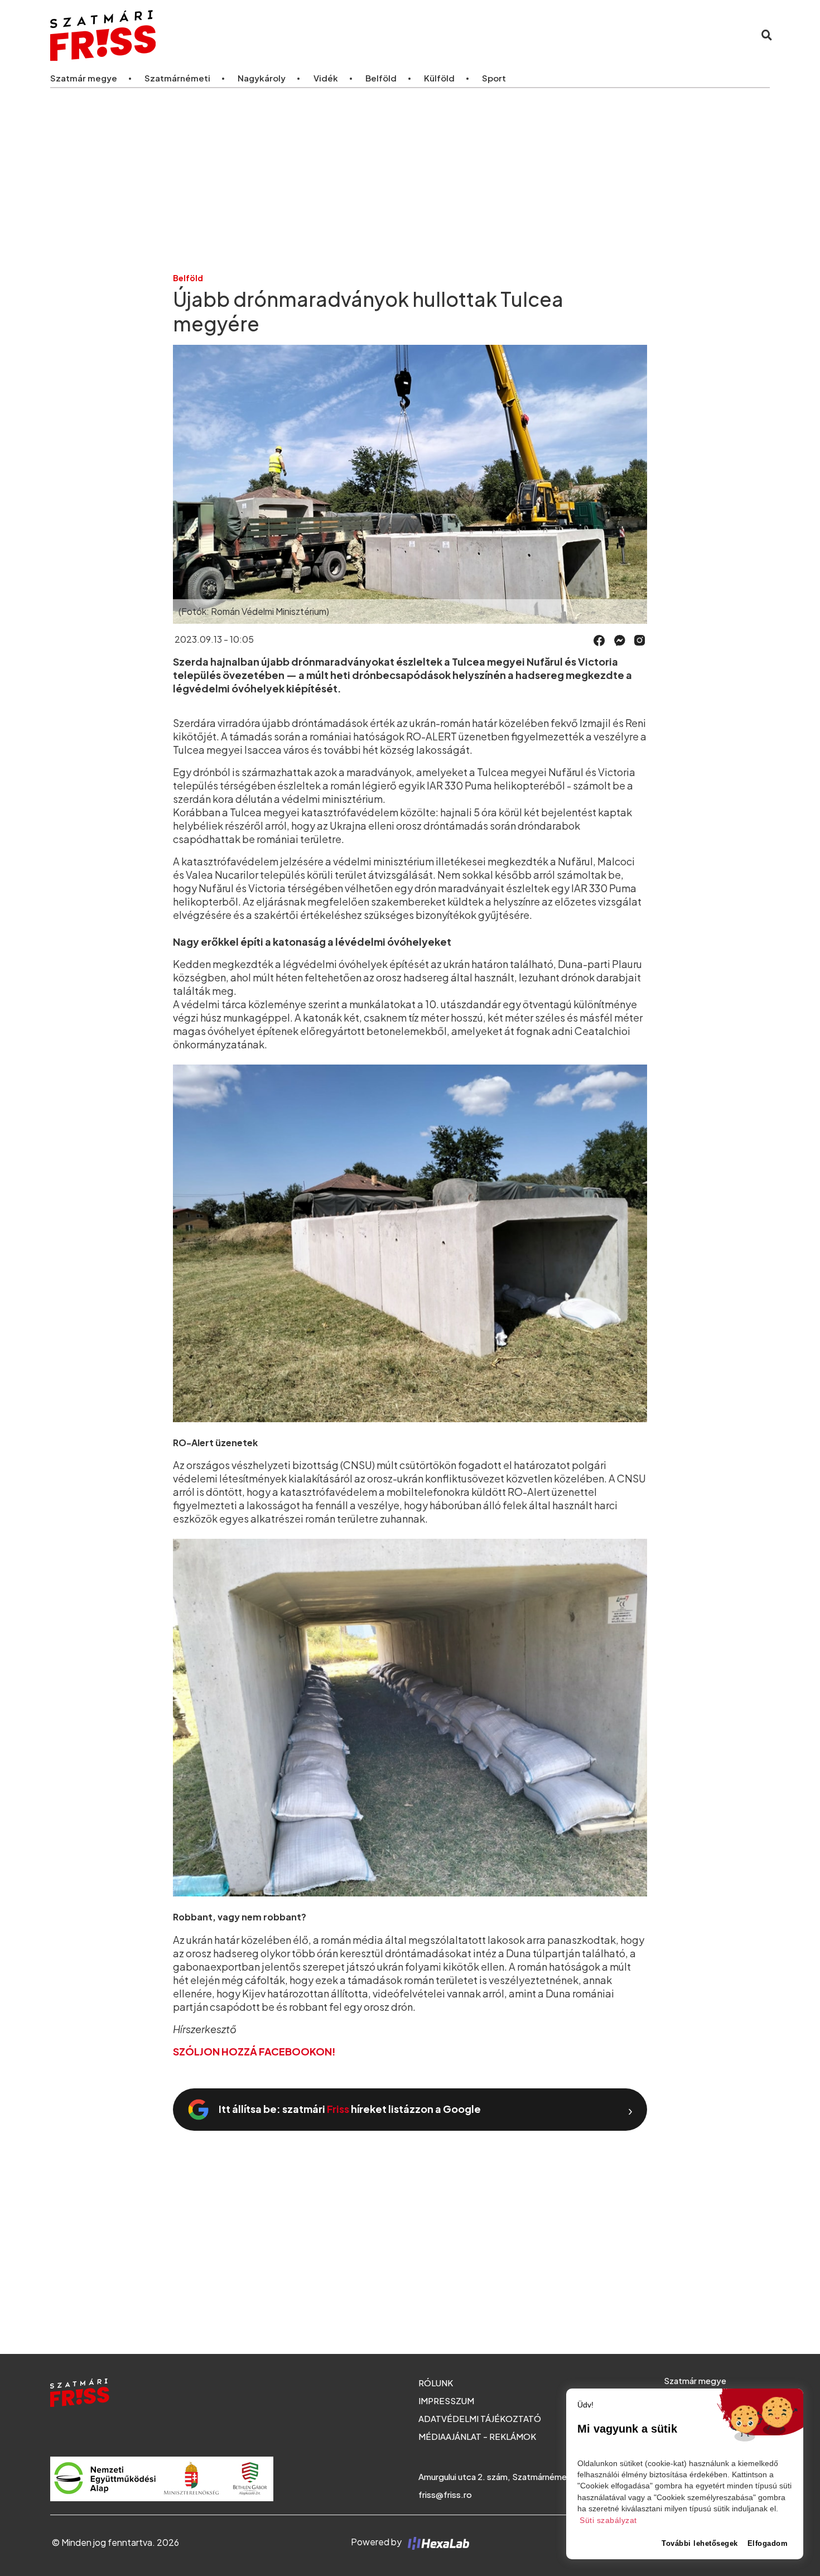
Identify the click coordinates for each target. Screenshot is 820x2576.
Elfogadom (768, 2543)
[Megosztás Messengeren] (620, 639)
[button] (599, 641)
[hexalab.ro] (436, 2542)
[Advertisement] (410, 180)
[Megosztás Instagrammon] (640, 639)
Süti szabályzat (608, 2520)
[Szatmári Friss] (200, 35)
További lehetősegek (700, 2543)
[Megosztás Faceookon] (599, 639)
